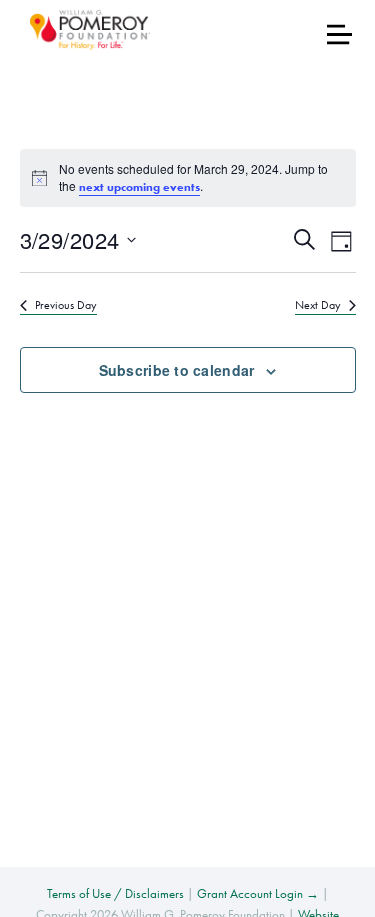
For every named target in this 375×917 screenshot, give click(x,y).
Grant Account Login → (258, 893)
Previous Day (66, 305)
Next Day (318, 305)
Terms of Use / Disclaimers (115, 893)
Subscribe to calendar (177, 370)
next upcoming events (139, 187)
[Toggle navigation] (339, 34)
